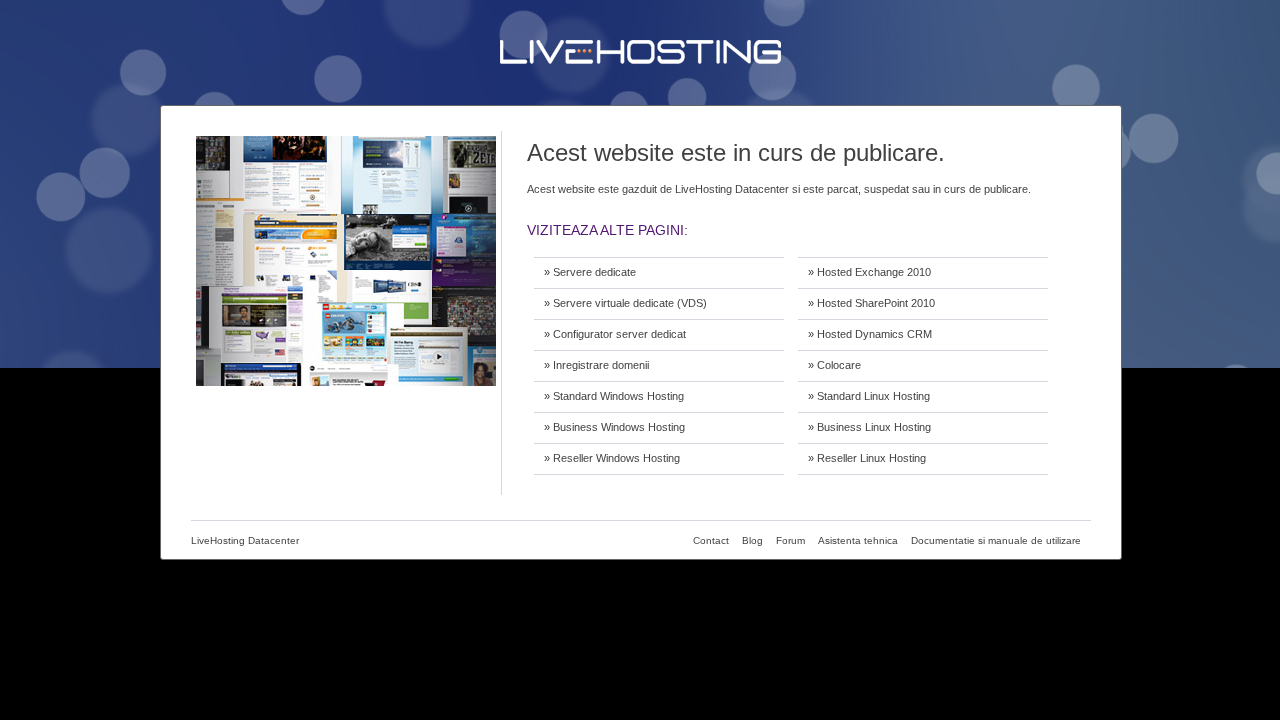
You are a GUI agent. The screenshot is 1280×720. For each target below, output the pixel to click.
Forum (790, 540)
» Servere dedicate (590, 272)
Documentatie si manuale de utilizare (996, 540)
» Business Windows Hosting (614, 427)
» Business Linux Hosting (869, 427)
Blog (752, 540)
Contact (711, 540)
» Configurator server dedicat (615, 334)
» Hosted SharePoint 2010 (871, 303)
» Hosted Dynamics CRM (870, 334)
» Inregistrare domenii (596, 365)
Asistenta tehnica (858, 540)
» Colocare (834, 365)
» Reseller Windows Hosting (612, 458)
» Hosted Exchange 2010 (869, 272)
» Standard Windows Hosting (614, 396)
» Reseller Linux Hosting (867, 458)
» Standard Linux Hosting (869, 396)
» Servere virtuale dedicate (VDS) (625, 303)
